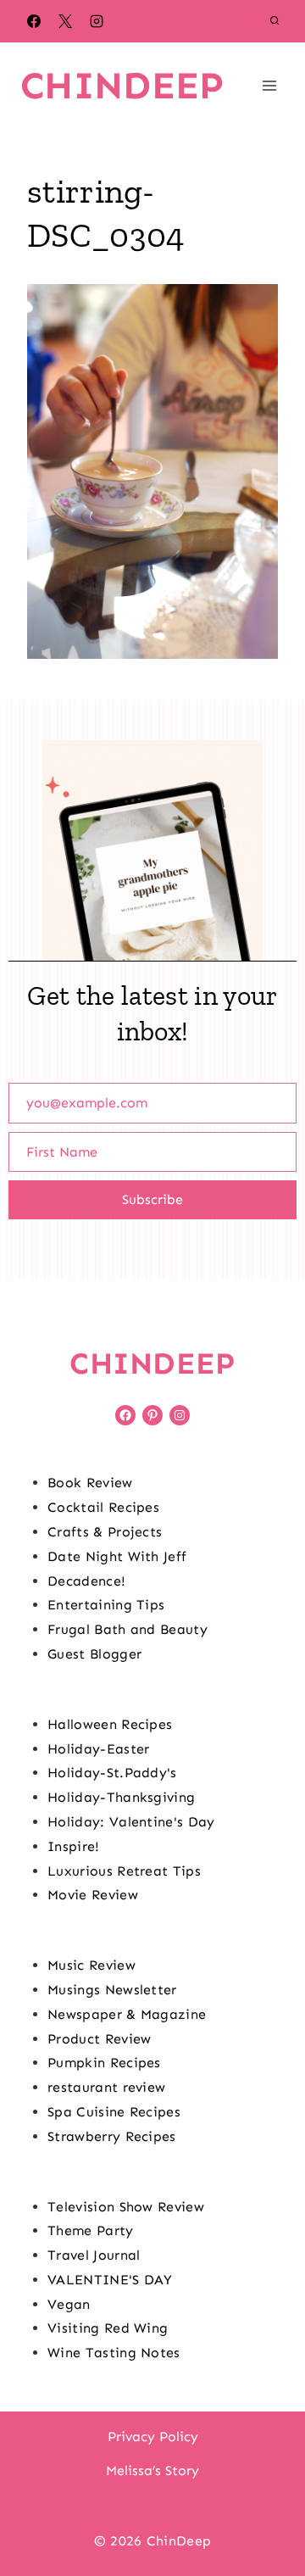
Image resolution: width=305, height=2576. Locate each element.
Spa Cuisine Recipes (114, 2112)
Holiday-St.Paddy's (112, 1773)
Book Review (90, 1483)
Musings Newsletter (112, 1990)
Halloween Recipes (110, 1724)
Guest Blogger (94, 1654)
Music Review (91, 1965)
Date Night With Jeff (117, 1556)
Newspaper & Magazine (127, 2014)
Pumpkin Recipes (104, 2063)
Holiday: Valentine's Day (131, 1822)
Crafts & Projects (105, 1532)
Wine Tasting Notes (114, 2353)
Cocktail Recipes (103, 1507)
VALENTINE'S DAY (110, 2280)
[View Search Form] (274, 21)
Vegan (69, 2304)
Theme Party (91, 2230)
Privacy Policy (153, 2437)
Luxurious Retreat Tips (124, 1871)
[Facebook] (34, 21)
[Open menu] (269, 85)
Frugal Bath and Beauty (128, 1629)
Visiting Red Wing (108, 2328)
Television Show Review (126, 2207)
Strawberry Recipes (112, 2136)
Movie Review (93, 1895)
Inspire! (74, 1846)
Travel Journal (94, 2255)
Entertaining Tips (106, 1605)
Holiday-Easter (98, 1749)
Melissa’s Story (152, 2470)
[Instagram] (97, 21)
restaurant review (106, 2087)
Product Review (99, 2039)
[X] (65, 21)
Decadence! (86, 1581)
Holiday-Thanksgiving (121, 1797)
